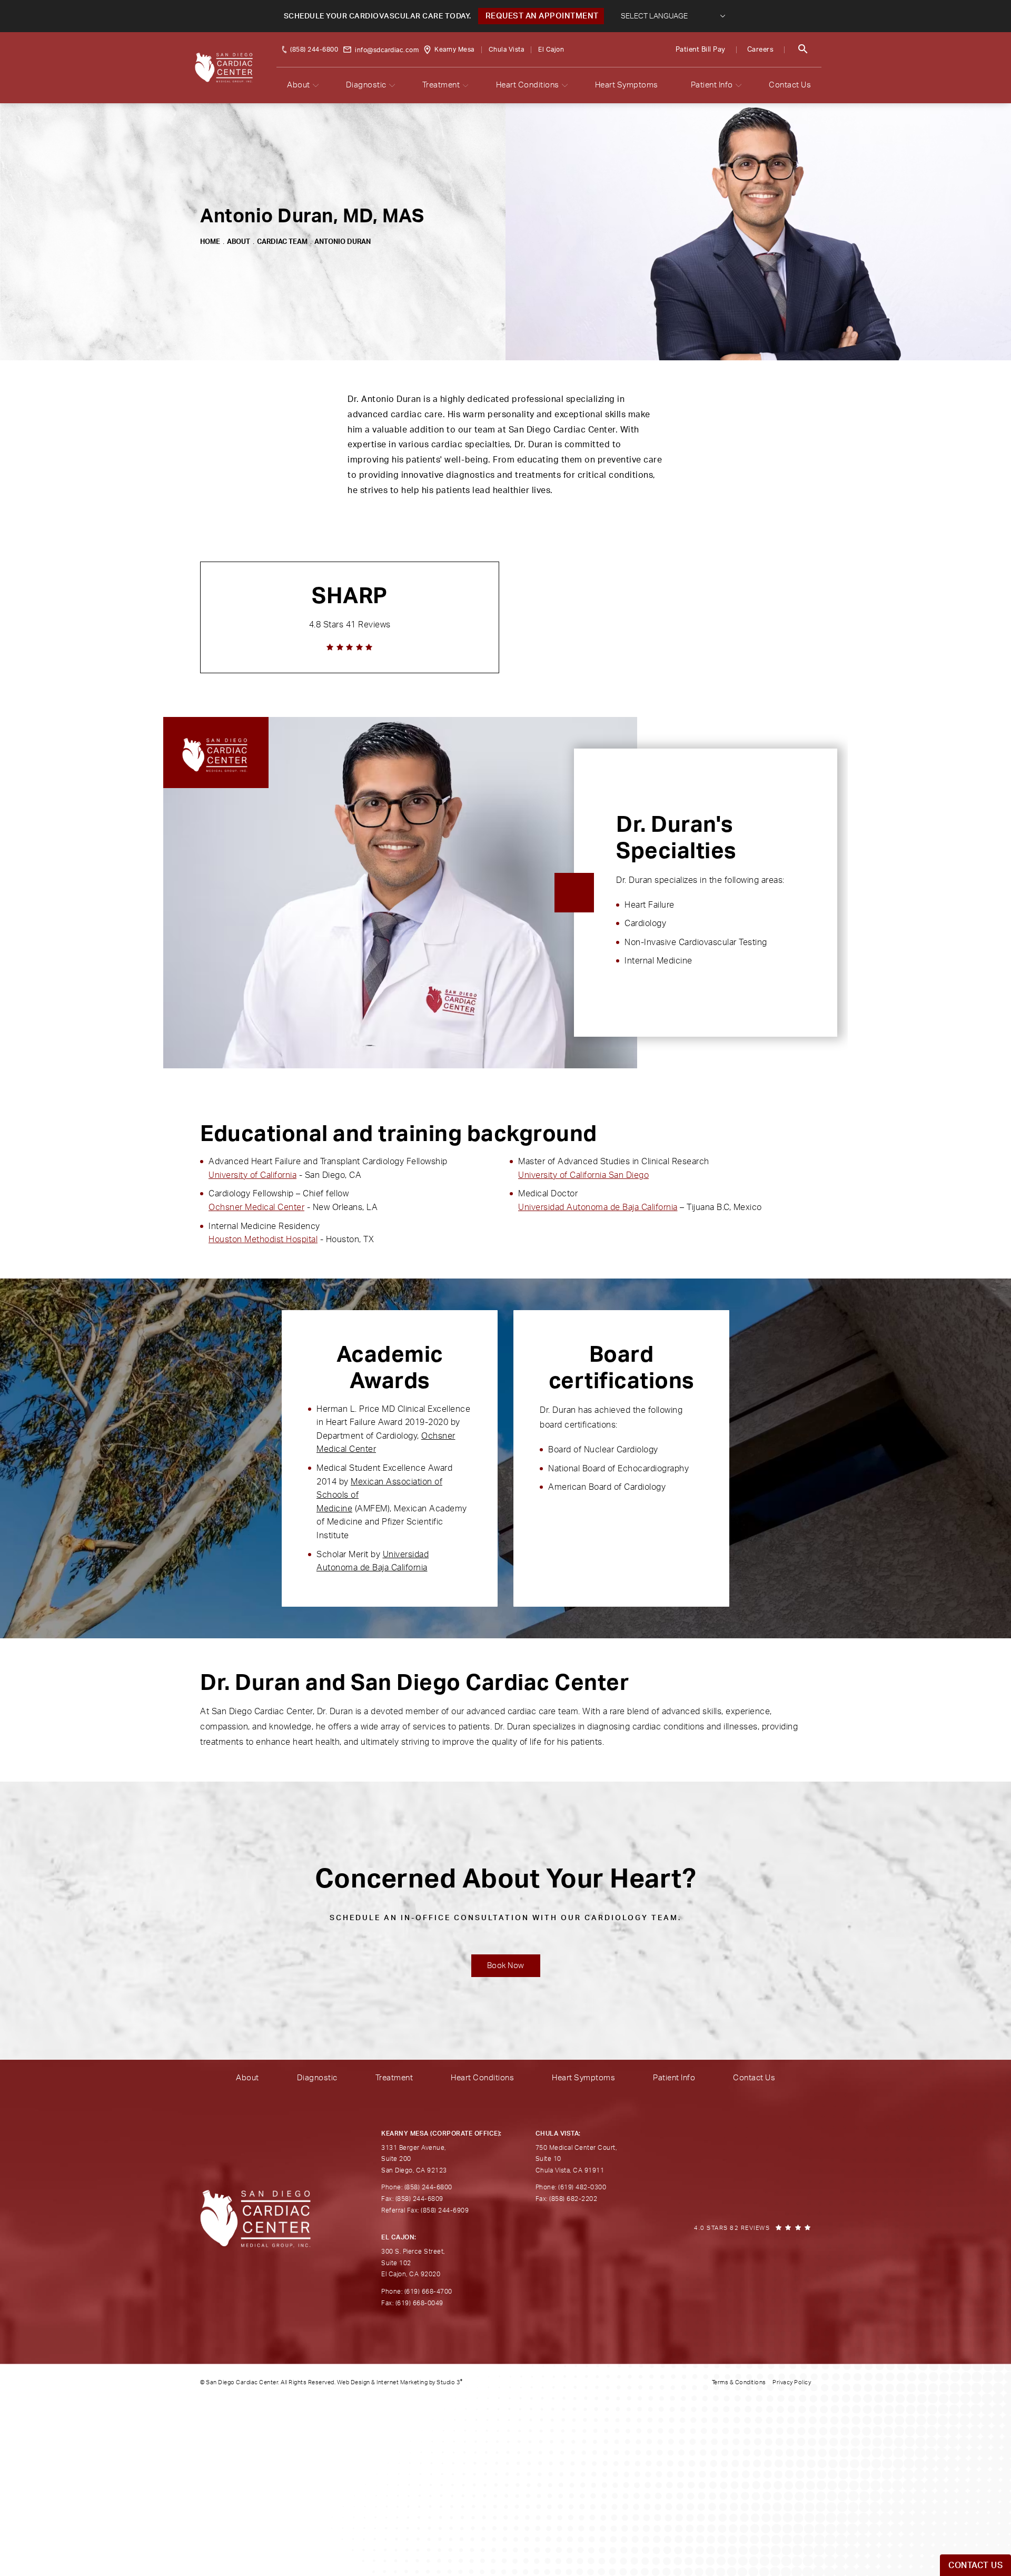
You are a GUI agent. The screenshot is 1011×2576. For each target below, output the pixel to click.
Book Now (506, 1966)
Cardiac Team (282, 242)
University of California (252, 1175)
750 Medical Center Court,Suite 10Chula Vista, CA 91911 (576, 2159)
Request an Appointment (541, 16)
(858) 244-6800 (314, 50)
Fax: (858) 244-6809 (412, 2199)
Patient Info (712, 85)
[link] (350, 617)
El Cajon (551, 50)
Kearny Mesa (454, 50)
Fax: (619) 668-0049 (412, 2303)
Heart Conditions (528, 85)
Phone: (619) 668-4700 (417, 2292)
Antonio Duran (343, 242)
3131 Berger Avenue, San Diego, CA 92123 (414, 2159)
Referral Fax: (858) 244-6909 (425, 2210)
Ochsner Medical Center (256, 1207)
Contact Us (790, 85)
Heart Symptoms (627, 85)
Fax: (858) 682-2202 (567, 2199)
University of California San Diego (583, 1175)
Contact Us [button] (975, 2565)
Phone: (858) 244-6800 (417, 2187)
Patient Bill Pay (701, 50)
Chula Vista (507, 50)
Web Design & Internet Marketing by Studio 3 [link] (400, 2382)
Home (210, 242)
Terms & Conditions (739, 2382)
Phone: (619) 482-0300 (571, 2187)
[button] (803, 50)
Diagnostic (366, 85)
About (299, 85)
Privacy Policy (792, 2382)
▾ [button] (316, 85)
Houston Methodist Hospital (263, 1240)
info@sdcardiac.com (387, 50)
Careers (761, 50)
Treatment (441, 85)
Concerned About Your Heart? (506, 1894)
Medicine (334, 1509)
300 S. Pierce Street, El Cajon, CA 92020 (413, 2263)
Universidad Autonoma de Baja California (598, 1207)
